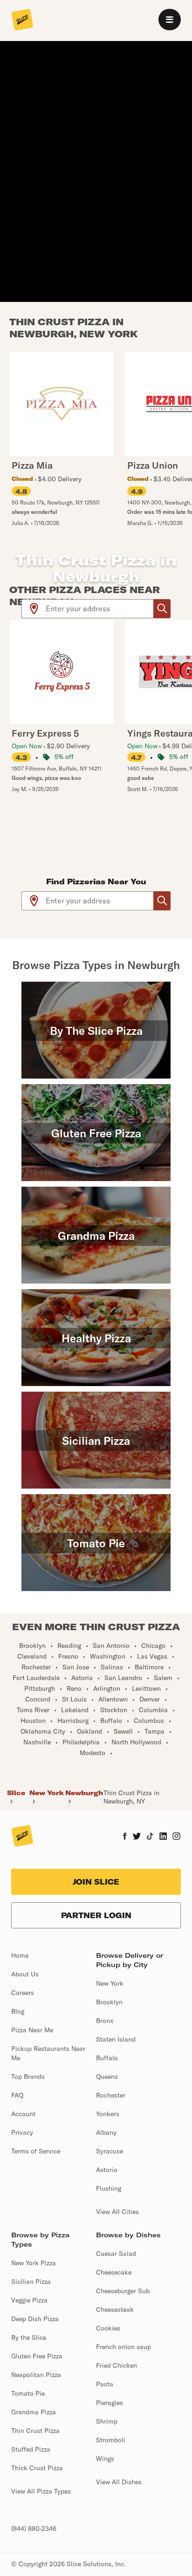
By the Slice (29, 2337)
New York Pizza (34, 2263)
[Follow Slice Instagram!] (177, 1837)
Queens (107, 2077)
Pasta (105, 2384)
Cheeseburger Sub (123, 2291)
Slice (16, 1793)
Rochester (111, 2095)
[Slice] (22, 20)
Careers (23, 1993)
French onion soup (123, 2347)
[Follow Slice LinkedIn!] (163, 1837)
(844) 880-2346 (34, 2528)
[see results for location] (34, 609)
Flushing (109, 2188)
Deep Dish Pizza (35, 2319)
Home (20, 1955)
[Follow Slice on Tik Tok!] (150, 1837)
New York (47, 1793)
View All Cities (117, 2212)
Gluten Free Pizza (37, 2356)
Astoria (107, 2170)
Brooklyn (109, 2002)
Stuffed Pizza (31, 2449)
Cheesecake (114, 2272)
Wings (105, 2459)
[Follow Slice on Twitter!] (137, 1837)
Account (23, 2114)
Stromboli (111, 2440)
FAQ (17, 2095)
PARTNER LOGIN (96, 1915)
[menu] (170, 20)
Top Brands (28, 2077)
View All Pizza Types (41, 2491)
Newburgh (84, 1793)
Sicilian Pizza (31, 2282)
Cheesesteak (115, 2310)
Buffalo (107, 2058)
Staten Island (116, 2039)
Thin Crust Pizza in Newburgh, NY (131, 1797)
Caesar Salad (116, 2254)
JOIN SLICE (96, 1882)
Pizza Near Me (32, 2030)
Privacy (22, 2132)
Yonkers (108, 2114)
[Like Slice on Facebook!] (125, 1837)
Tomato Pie (28, 2393)
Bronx (105, 2021)
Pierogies (110, 2403)
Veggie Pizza (29, 2300)
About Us (25, 1974)
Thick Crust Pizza (37, 2468)
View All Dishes (119, 2482)
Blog (18, 2011)
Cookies (108, 2328)
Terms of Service (36, 2151)
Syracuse (110, 2151)
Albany (106, 2132)
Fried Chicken (117, 2365)
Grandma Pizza (34, 2412)
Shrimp (107, 2421)
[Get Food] (162, 609)
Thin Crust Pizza (35, 2431)
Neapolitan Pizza (36, 2375)
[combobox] (100, 609)
